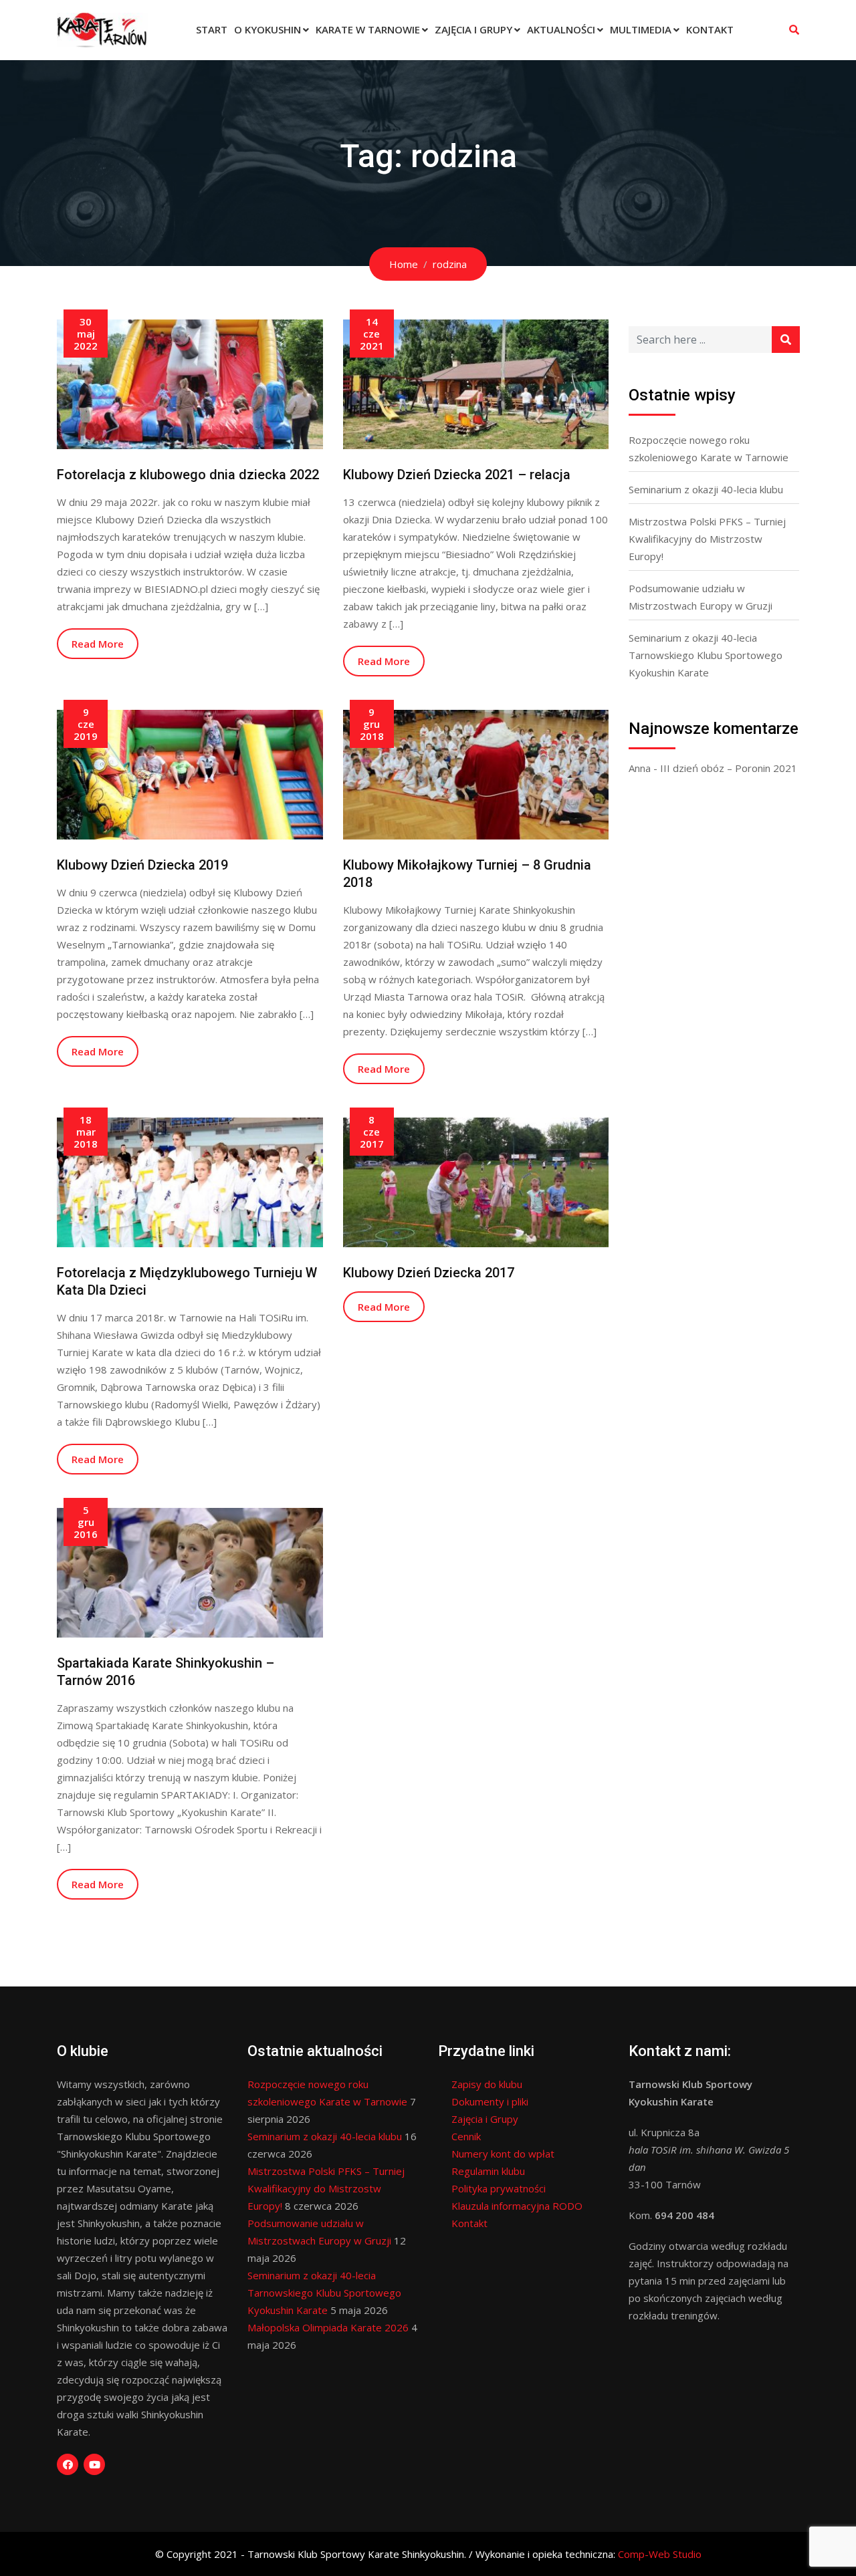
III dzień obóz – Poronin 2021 (729, 768)
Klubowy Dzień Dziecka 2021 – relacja (457, 475)
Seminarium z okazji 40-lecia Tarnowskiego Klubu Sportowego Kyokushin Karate (706, 655)
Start (212, 29)
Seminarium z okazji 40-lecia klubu (706, 489)
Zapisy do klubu (487, 2084)
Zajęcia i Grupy (473, 29)
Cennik (466, 2136)
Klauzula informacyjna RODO (517, 2206)
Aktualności (561, 29)
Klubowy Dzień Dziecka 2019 (142, 865)
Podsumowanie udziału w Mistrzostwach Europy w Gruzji (701, 597)
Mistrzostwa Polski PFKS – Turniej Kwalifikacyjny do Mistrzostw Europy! (707, 539)
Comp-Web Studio (660, 2554)
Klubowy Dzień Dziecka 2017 (429, 1273)
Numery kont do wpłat (503, 2154)
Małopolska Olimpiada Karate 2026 (328, 2327)
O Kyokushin (267, 29)
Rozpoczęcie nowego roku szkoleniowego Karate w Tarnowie (709, 448)
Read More (98, 644)
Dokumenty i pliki (490, 2101)
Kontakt (710, 29)
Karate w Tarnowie (368, 29)
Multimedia (641, 29)
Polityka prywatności (499, 2188)
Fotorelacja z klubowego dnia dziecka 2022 (188, 475)
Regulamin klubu (488, 2171)
